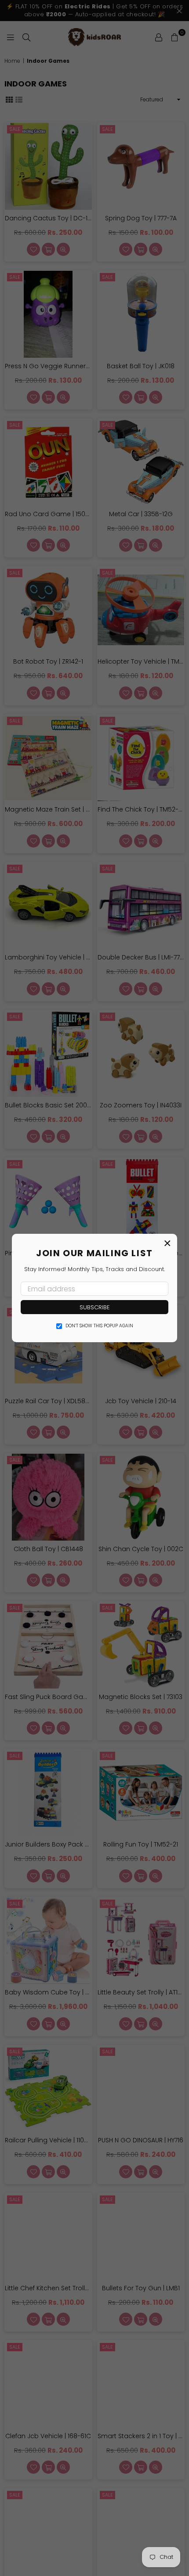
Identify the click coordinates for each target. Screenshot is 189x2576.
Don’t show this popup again (99, 1326)
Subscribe (95, 1307)
